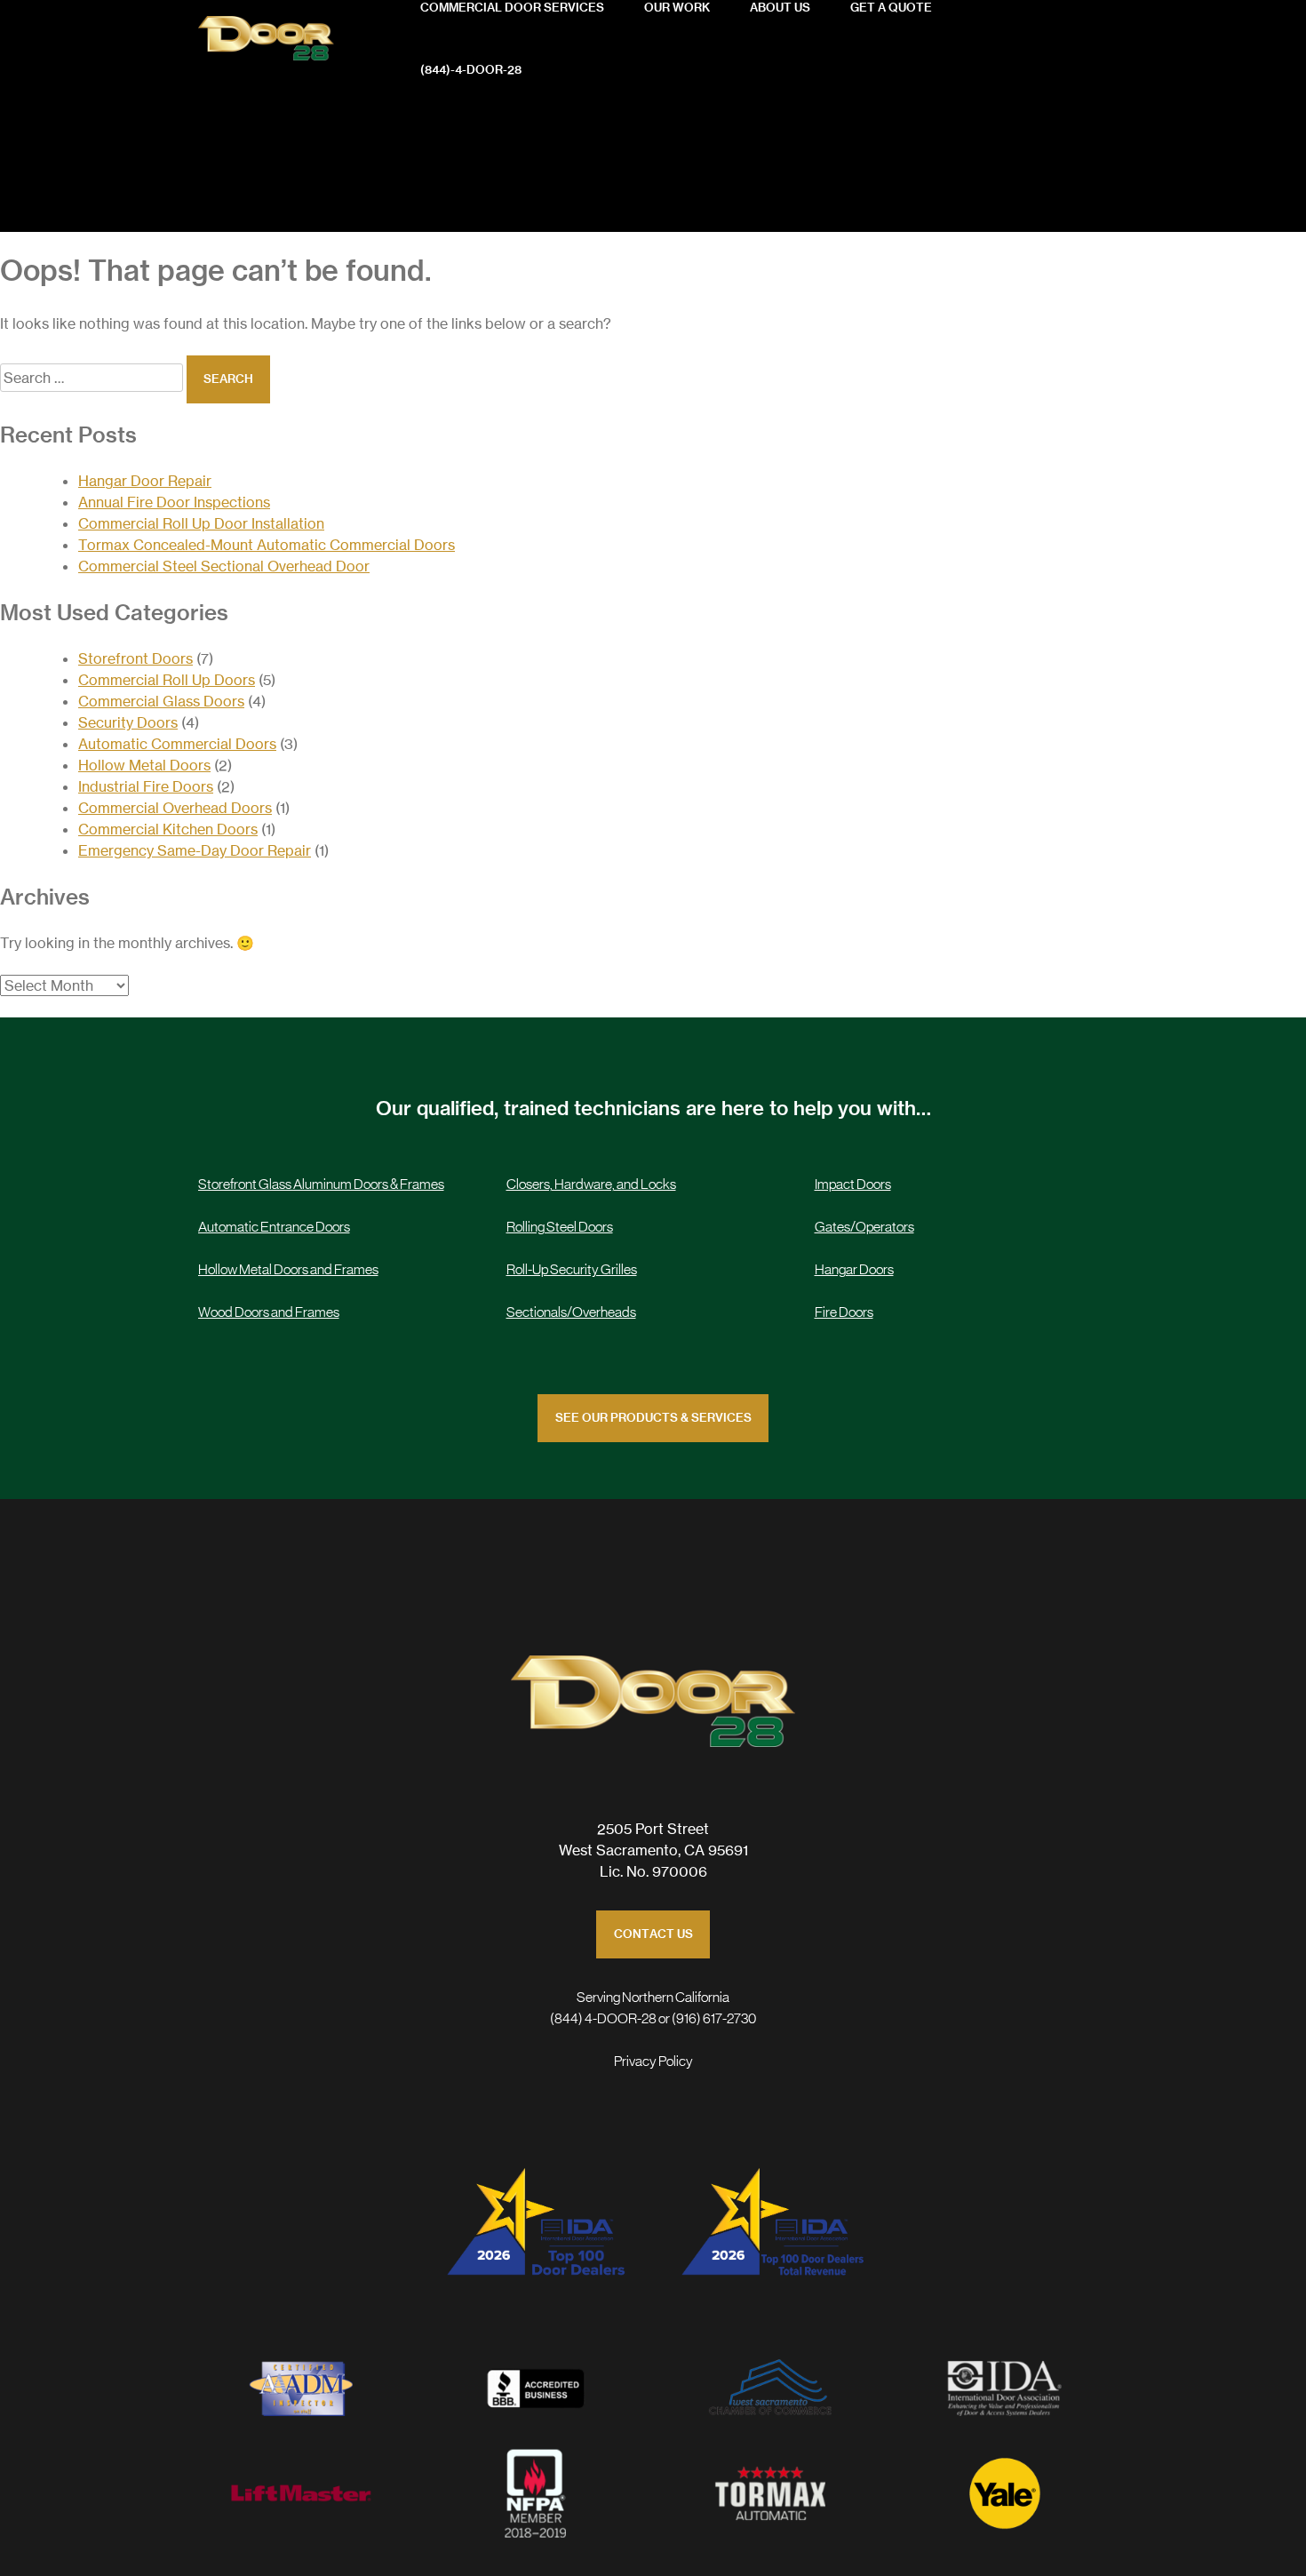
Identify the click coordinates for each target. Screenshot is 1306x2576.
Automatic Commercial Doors (177, 744)
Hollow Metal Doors (144, 765)
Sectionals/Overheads (571, 1312)
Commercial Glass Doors (161, 701)
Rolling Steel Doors (560, 1227)
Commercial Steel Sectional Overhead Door (224, 566)
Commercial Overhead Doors (175, 808)
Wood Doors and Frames (269, 1312)
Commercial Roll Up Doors (167, 680)
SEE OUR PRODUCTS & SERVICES (653, 1419)
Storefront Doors (135, 658)
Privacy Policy (653, 2062)
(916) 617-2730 (714, 2019)
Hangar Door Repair (145, 481)
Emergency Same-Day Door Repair (195, 850)
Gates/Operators (864, 1227)
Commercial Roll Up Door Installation (201, 523)
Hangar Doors (854, 1270)
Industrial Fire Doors (146, 786)
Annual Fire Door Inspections (174, 502)
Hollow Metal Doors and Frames (288, 1270)
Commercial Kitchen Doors (168, 829)
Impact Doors (853, 1184)
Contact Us (653, 1935)
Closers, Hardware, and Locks (591, 1184)
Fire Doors (844, 1312)
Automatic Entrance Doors (274, 1227)
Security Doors (128, 722)
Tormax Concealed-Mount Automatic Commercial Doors (267, 545)
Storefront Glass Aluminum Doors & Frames (321, 1184)
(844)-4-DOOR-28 (471, 71)
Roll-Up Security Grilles (572, 1270)
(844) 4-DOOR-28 (603, 2019)
